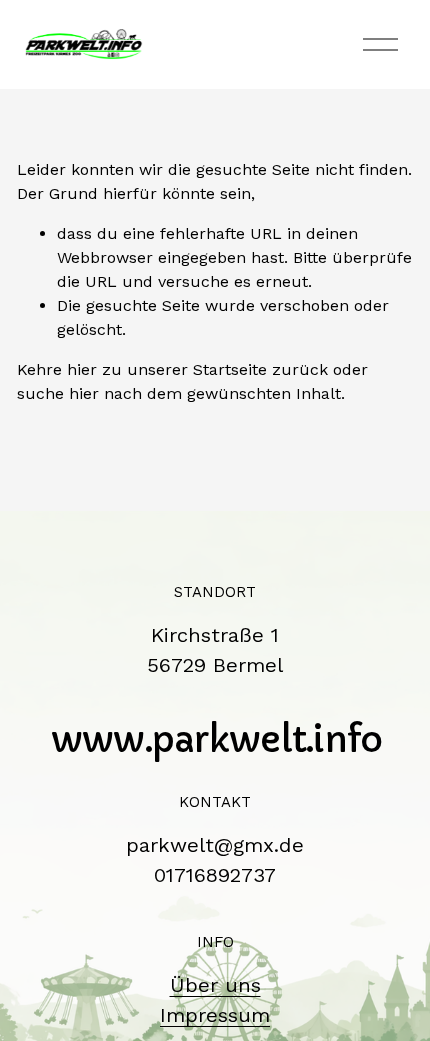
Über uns (215, 985)
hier (82, 369)
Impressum (215, 1015)
